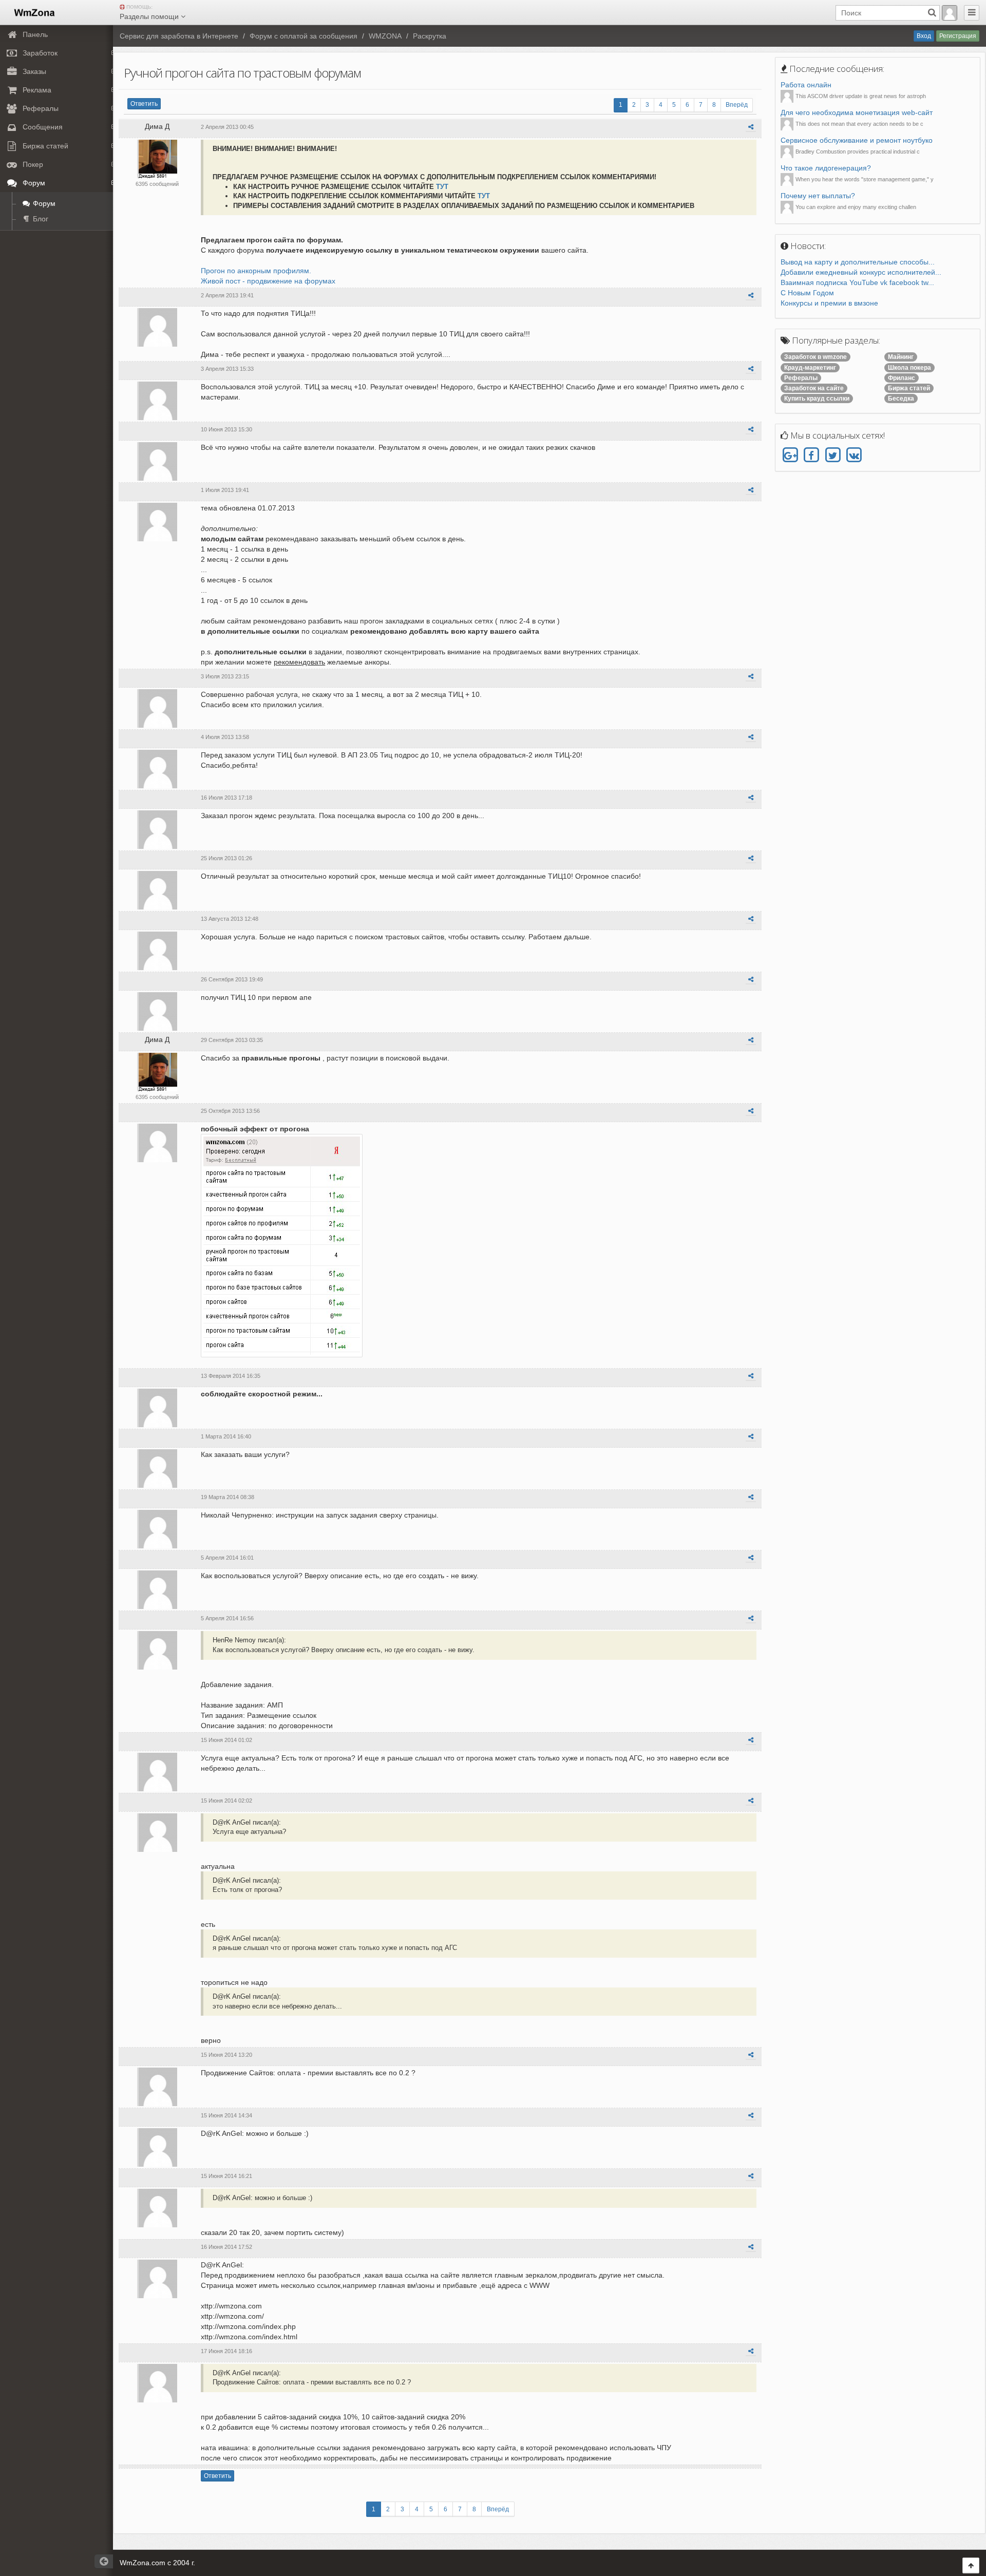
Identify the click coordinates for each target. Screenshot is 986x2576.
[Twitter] (833, 456)
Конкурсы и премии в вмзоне (829, 303)
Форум (43, 203)
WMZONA (385, 36)
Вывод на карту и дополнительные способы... (858, 262)
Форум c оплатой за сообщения (304, 36)
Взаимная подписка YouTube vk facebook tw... (857, 282)
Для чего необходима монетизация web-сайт (857, 112)
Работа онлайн (806, 85)
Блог (40, 219)
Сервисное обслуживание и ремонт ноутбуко (857, 140)
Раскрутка (430, 36)
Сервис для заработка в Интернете (179, 36)
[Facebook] (811, 456)
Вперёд (737, 105)
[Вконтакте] (854, 456)
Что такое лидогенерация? (826, 168)
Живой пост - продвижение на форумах (268, 281)
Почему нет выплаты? (818, 196)
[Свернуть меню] (972, 13)
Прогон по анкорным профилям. (256, 271)
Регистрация (958, 36)
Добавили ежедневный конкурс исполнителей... (861, 272)
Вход (924, 36)
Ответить (144, 104)
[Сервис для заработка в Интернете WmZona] (34, 12)
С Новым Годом (807, 293)
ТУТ (442, 187)
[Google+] (790, 456)
